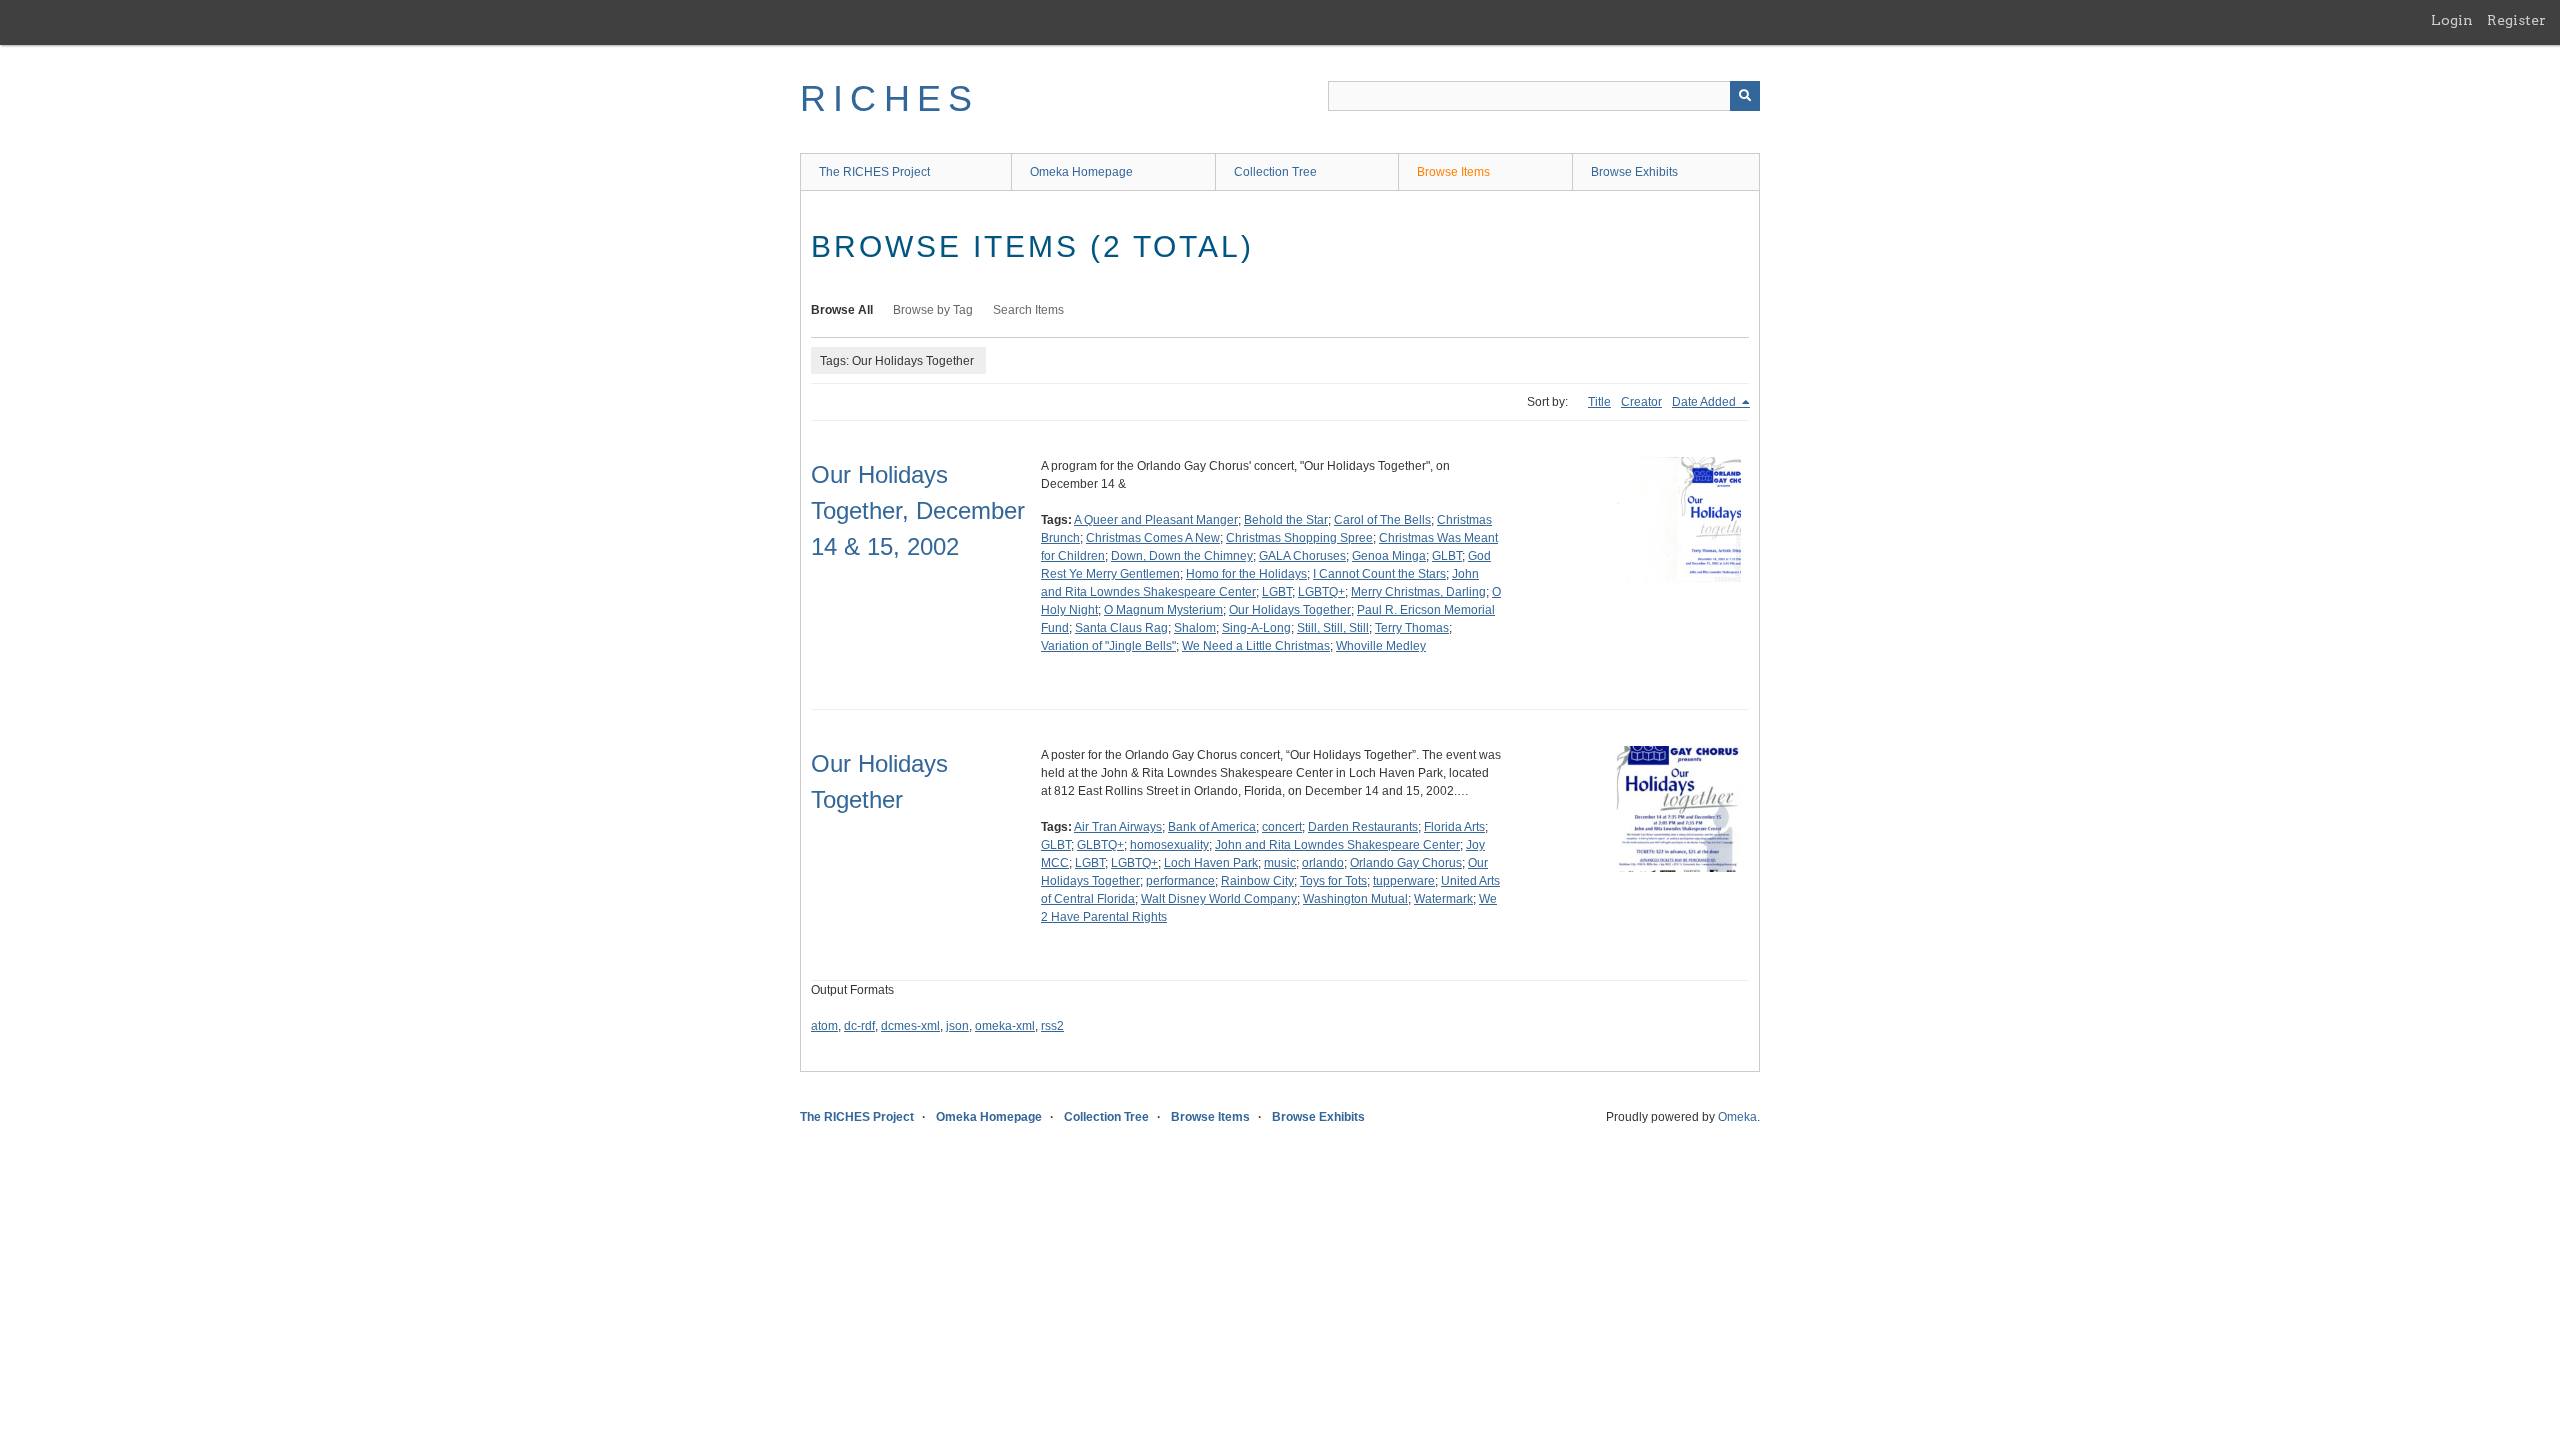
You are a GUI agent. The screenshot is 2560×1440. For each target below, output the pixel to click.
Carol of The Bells (1382, 520)
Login (2452, 20)
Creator (1641, 402)
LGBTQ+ (1321, 592)
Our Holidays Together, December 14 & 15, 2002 (918, 510)
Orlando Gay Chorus (1406, 863)
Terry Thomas (1412, 628)
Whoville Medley (1381, 646)
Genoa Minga (1389, 556)
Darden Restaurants (1363, 827)
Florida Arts (1454, 827)
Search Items (1028, 310)
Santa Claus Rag (1121, 628)
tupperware (1404, 881)
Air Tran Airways (1118, 827)
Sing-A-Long (1256, 628)
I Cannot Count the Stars (1379, 574)
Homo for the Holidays (1246, 574)
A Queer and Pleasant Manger (1156, 520)
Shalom (1195, 628)
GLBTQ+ (1100, 845)
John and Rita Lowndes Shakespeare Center (1337, 845)
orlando (1323, 863)
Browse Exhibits (1634, 172)
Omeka (1737, 1117)
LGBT (1277, 592)
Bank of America (1212, 827)
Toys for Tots (1333, 881)
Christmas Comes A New (1153, 538)
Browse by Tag (933, 310)
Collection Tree (1275, 172)
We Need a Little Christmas (1256, 646)
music (1280, 863)
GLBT (1447, 556)
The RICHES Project (874, 172)
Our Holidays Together (1290, 610)
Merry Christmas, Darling (1418, 592)
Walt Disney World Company (1219, 899)
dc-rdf (859, 1026)
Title (1599, 402)
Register (2516, 20)
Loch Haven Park (1211, 863)
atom (824, 1026)
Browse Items (1453, 172)
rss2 (1052, 1026)
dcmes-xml (910, 1026)
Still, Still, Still (1333, 628)
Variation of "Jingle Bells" (1108, 646)
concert (1282, 827)
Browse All (842, 310)
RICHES (889, 98)
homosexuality (1169, 845)
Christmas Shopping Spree (1299, 538)
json (957, 1026)
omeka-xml (1005, 1026)
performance (1180, 881)
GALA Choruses (1302, 556)
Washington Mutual (1355, 899)
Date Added (1705, 402)
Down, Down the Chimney (1182, 556)
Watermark (1443, 899)
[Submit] (1745, 96)
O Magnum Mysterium (1163, 610)
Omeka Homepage (1081, 172)
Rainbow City (1257, 881)
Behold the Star (1286, 520)
